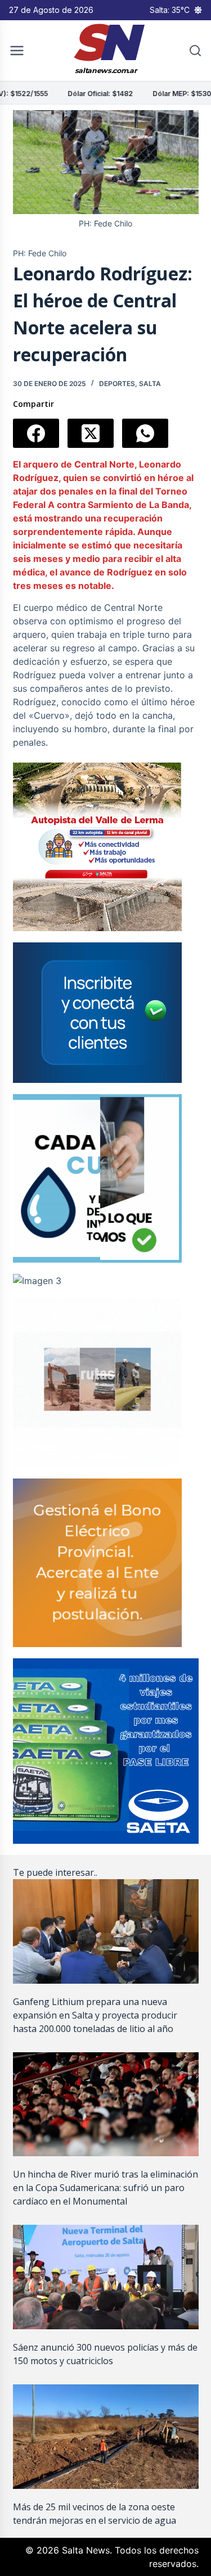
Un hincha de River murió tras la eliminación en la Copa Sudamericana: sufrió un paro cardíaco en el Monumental (105, 2188)
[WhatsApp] (145, 433)
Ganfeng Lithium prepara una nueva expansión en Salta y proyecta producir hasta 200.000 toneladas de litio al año (95, 2015)
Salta (150, 384)
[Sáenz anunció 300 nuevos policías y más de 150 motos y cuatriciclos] (106, 2277)
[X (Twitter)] (91, 433)
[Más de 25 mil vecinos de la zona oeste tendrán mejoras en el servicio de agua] (106, 2437)
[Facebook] (36, 433)
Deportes (117, 384)
